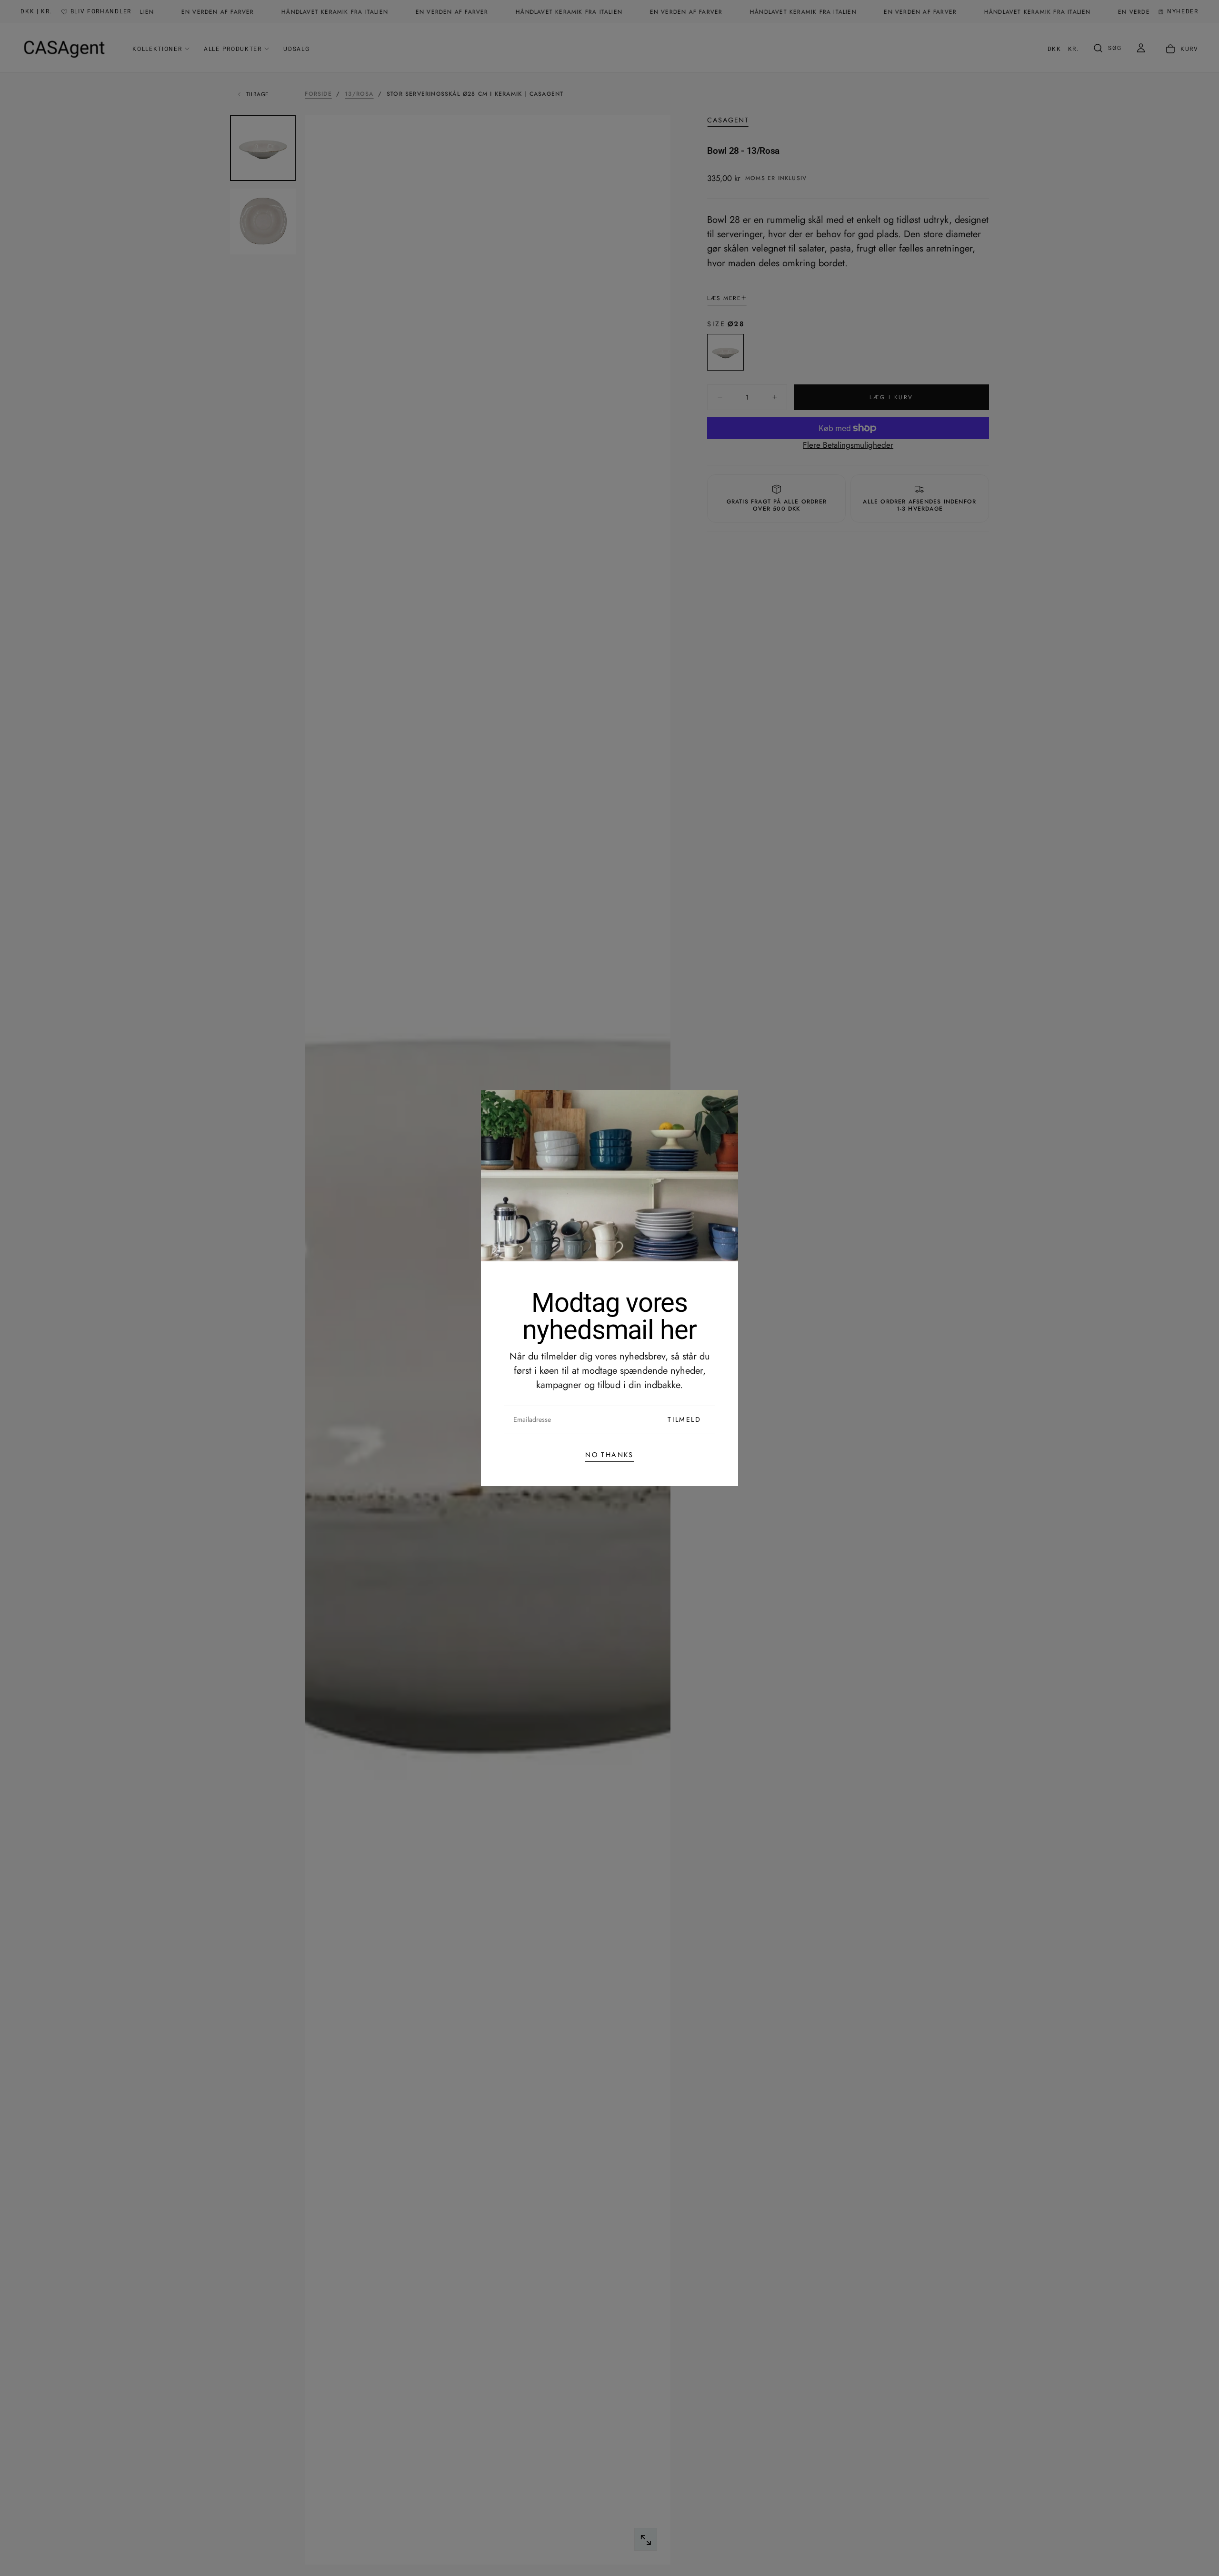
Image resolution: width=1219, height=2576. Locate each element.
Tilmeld (684, 1419)
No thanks (609, 1455)
